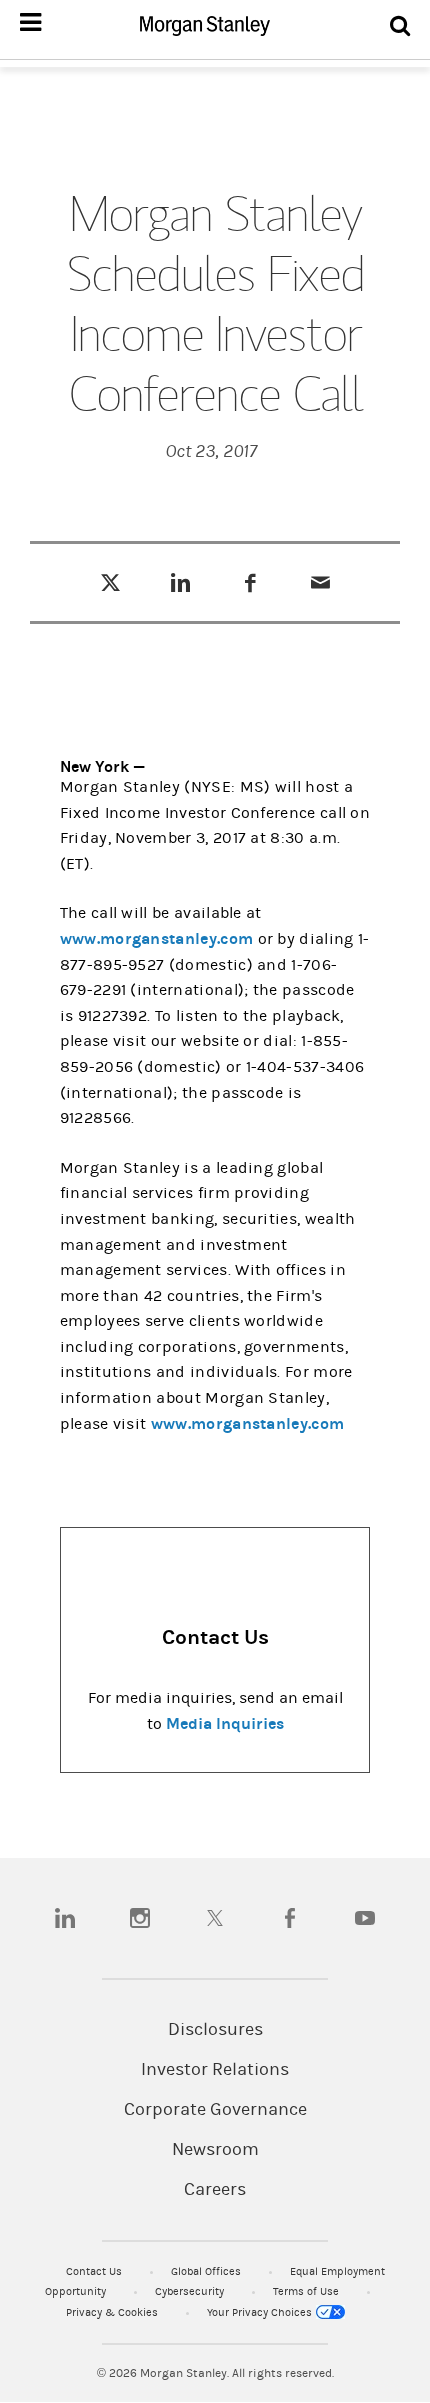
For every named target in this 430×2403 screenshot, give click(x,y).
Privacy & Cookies (113, 2312)
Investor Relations (215, 2070)
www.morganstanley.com (157, 938)
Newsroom (215, 2150)
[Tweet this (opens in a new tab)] (110, 582)
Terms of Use (307, 2291)
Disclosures (215, 2030)
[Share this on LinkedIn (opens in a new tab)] (180, 582)
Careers (215, 2190)
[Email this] (320, 582)
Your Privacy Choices (261, 2312)
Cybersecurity (191, 2291)
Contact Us (95, 2271)
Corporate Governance (215, 2110)
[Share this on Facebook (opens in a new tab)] (250, 582)
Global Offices (207, 2271)
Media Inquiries (225, 1723)
